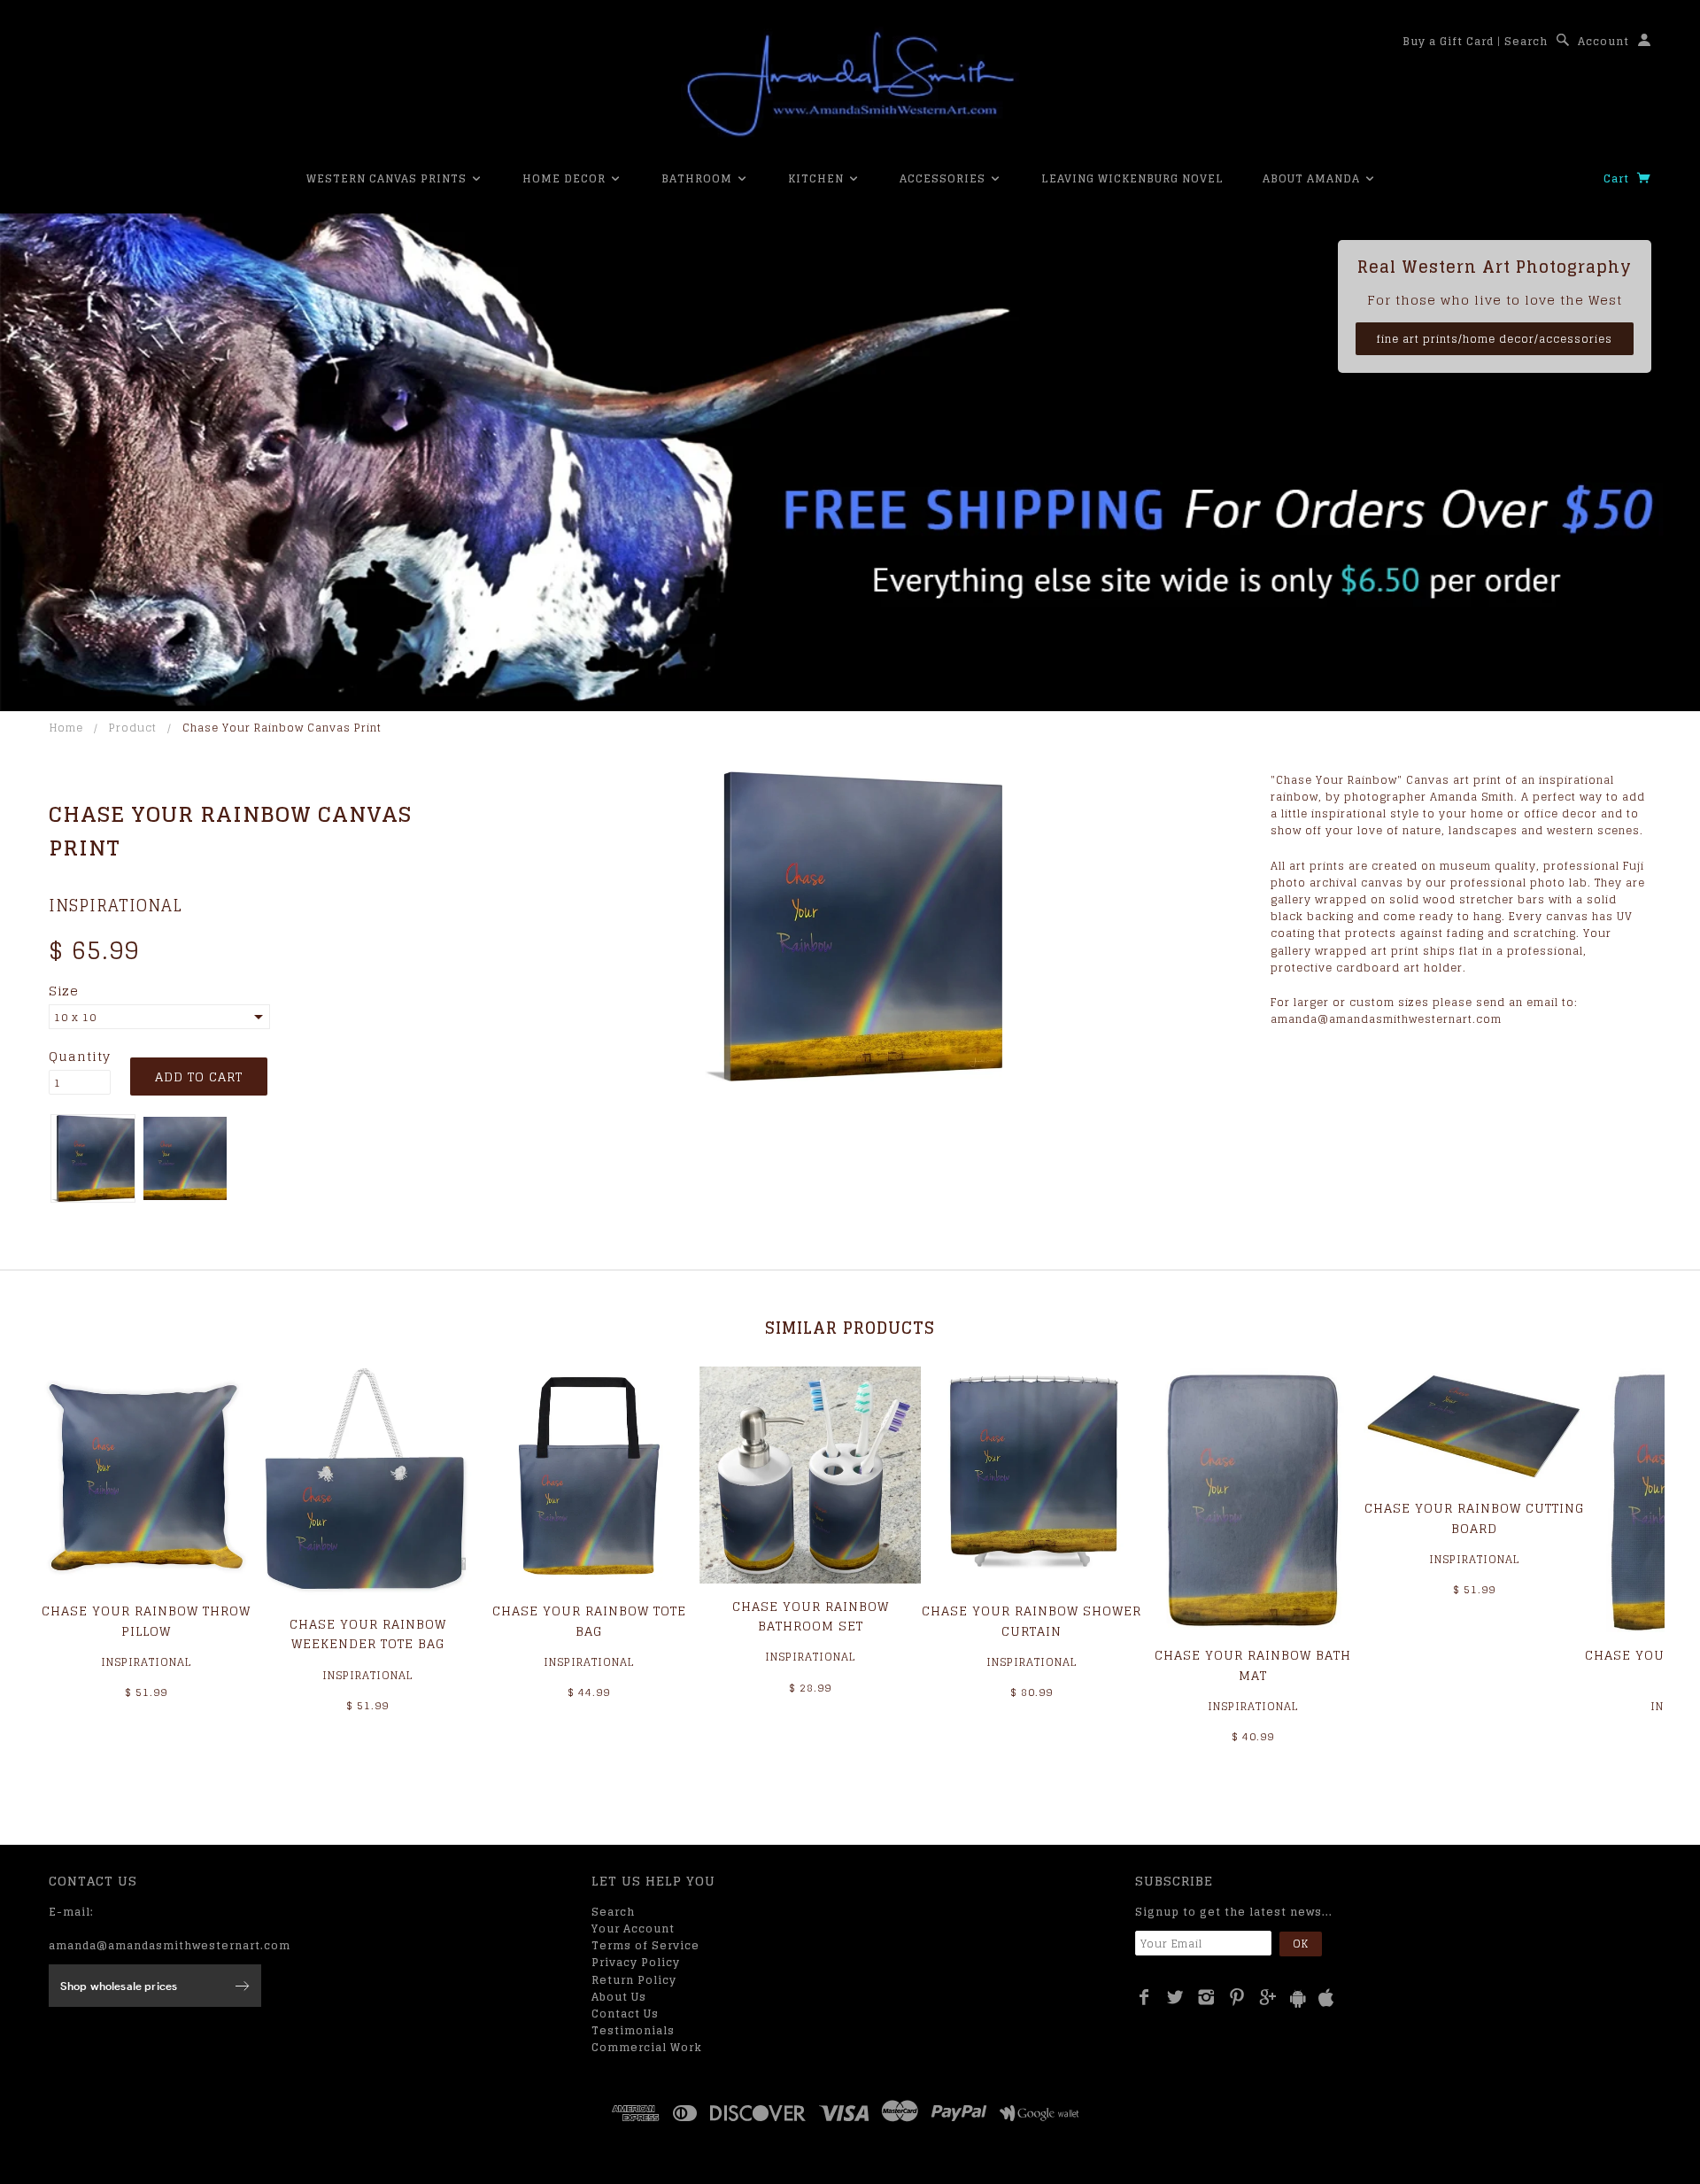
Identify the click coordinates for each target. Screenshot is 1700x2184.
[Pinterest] (1237, 1997)
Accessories (944, 178)
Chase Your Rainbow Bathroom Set (811, 1616)
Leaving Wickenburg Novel (1132, 178)
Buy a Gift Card (1448, 41)
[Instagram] (1206, 1997)
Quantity (80, 1057)
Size (64, 991)
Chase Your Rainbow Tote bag (589, 1620)
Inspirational (116, 905)
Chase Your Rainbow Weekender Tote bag (368, 1634)
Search (1526, 41)
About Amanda (1313, 178)
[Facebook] (1144, 1997)
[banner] (850, 84)
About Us (619, 1997)
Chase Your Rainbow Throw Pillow (146, 1620)
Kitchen (818, 178)
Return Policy (634, 1980)
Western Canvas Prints (388, 178)
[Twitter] (1175, 1997)
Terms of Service (645, 1945)
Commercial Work (647, 2047)
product (133, 728)
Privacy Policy (636, 1962)
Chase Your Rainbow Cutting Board (1474, 1518)
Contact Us (625, 2014)
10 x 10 (75, 1017)
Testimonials (633, 2030)
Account (1603, 41)
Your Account (633, 1928)
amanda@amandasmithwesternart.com (170, 1945)
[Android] (1298, 1998)
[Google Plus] (1268, 1997)
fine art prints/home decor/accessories (1495, 339)
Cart (1618, 178)
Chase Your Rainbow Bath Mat (1253, 1665)
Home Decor (566, 178)
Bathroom (699, 178)
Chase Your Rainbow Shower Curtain (1032, 1620)
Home (66, 728)
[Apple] (1326, 1998)
